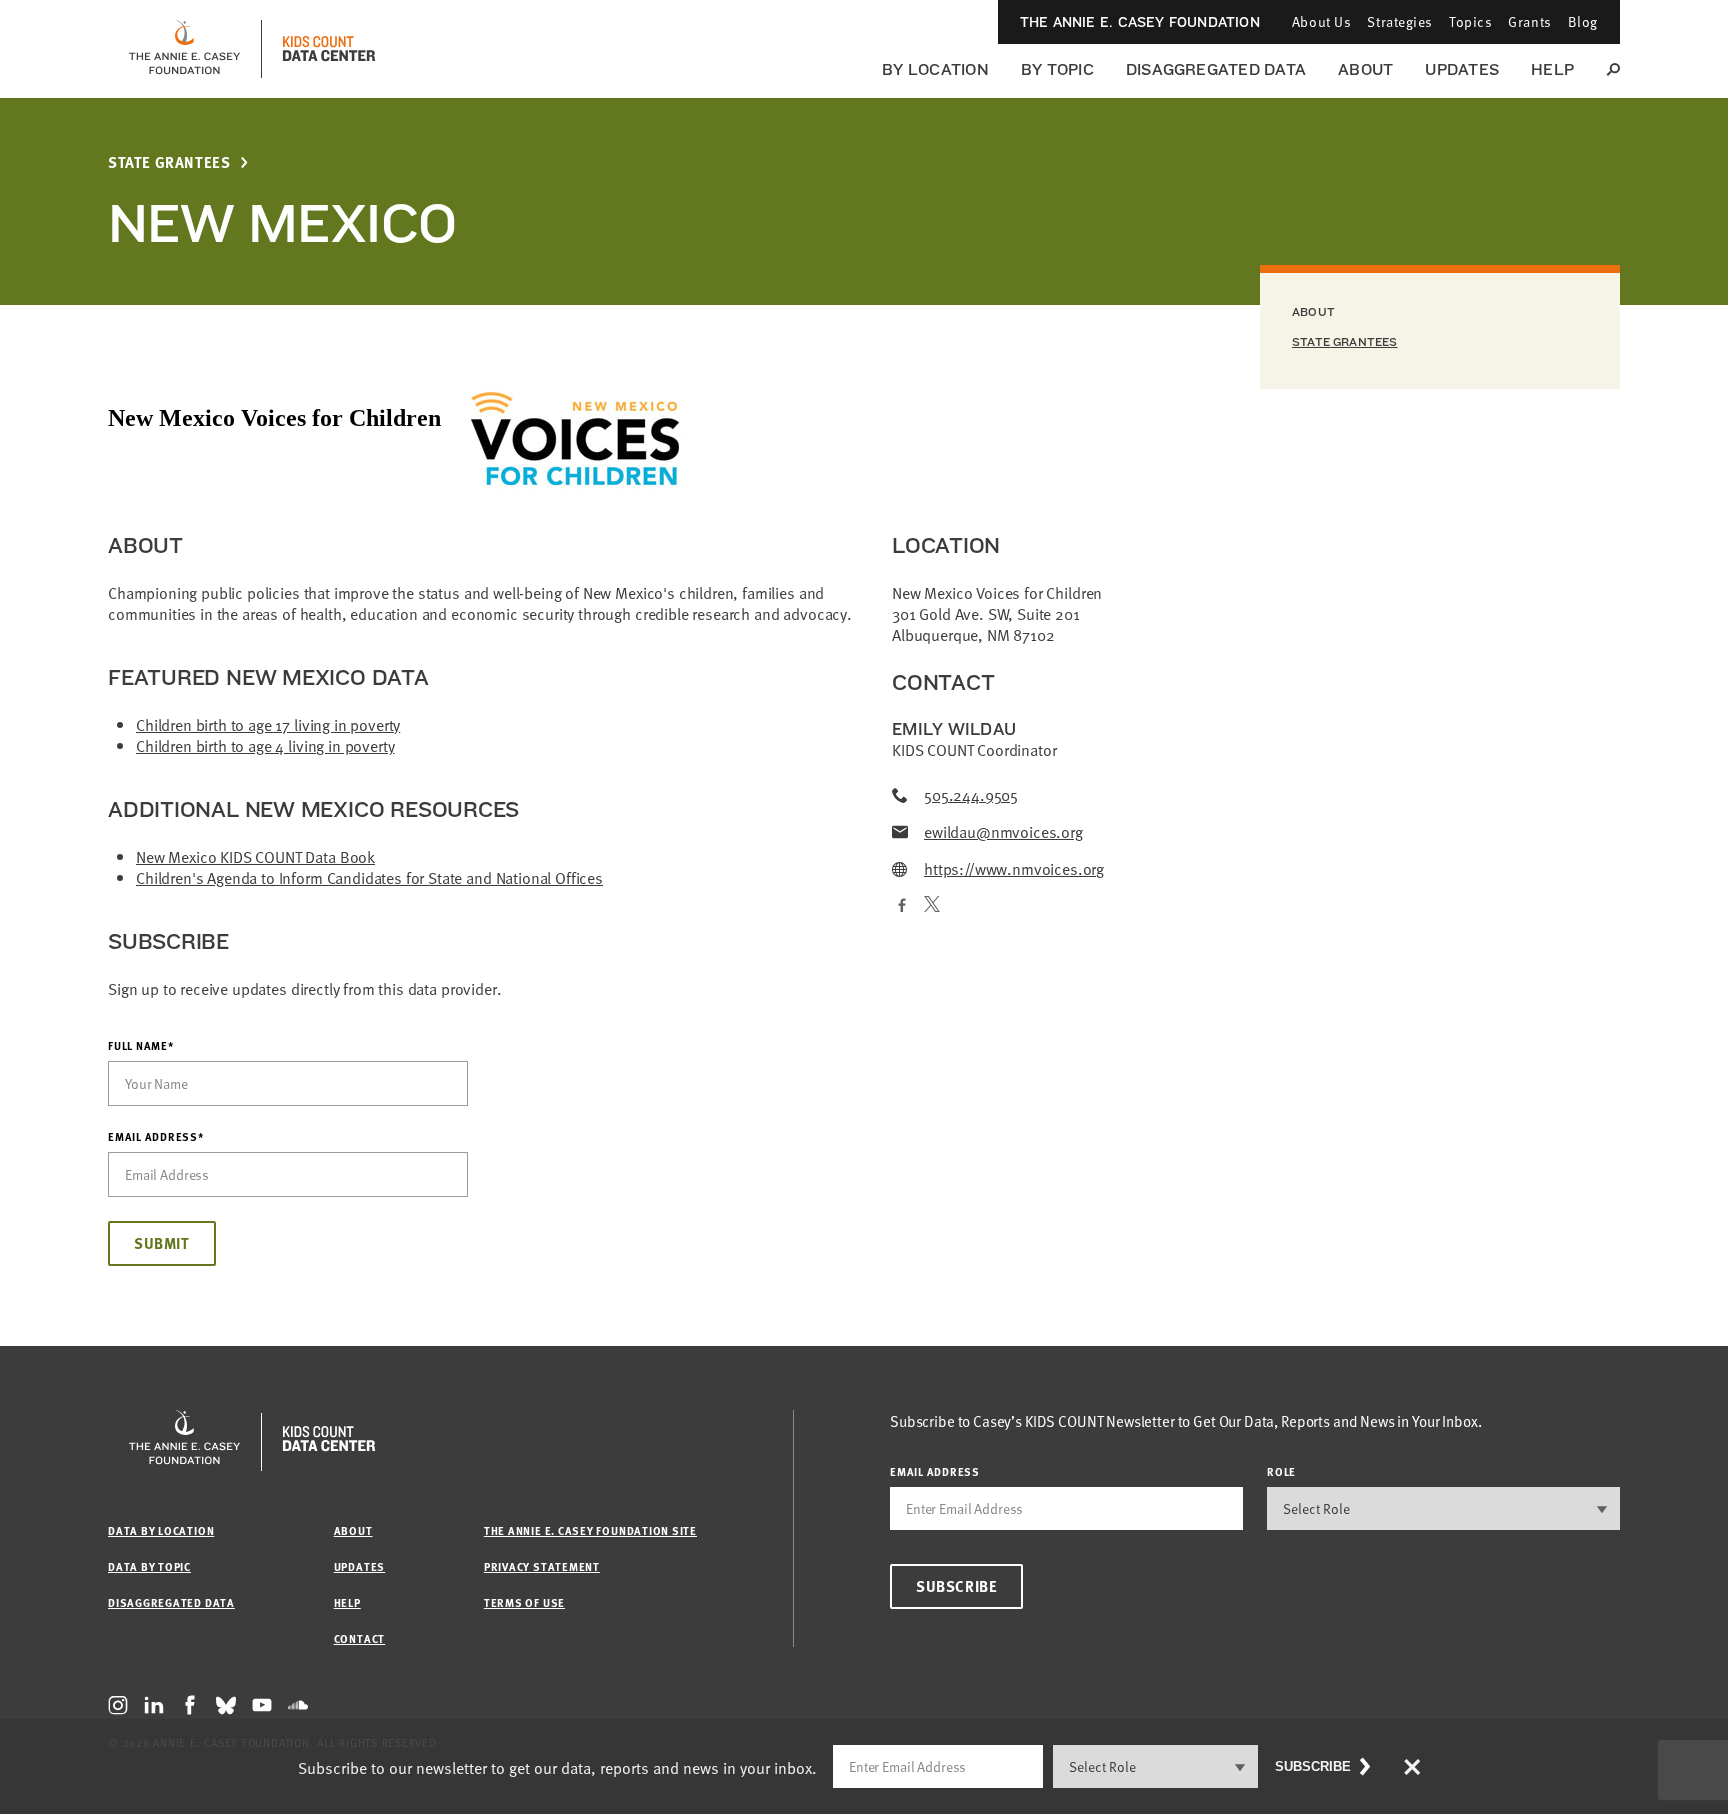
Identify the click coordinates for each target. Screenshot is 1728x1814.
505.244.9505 (971, 794)
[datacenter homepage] (329, 49)
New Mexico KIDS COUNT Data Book (255, 856)
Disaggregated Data (1216, 69)
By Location (935, 69)
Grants (1529, 21)
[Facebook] (900, 905)
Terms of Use (524, 1602)
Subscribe (956, 1586)
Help (1552, 69)
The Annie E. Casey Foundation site (590, 1530)
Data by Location (161, 1530)
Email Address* (156, 1137)
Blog (1583, 21)
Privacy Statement (542, 1566)
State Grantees (169, 162)
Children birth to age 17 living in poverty (268, 724)
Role (1281, 1471)
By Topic (1057, 69)
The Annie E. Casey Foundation (1140, 22)
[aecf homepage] (184, 49)
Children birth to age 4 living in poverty (265, 745)
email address (935, 1471)
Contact (359, 1638)
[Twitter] (932, 905)
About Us (1321, 21)
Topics (1470, 21)
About (1365, 69)
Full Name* (141, 1046)
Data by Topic (149, 1566)
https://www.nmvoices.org (1014, 868)
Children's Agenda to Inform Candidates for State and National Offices (369, 877)
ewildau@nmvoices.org (1003, 831)
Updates (1462, 69)
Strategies (1400, 21)
